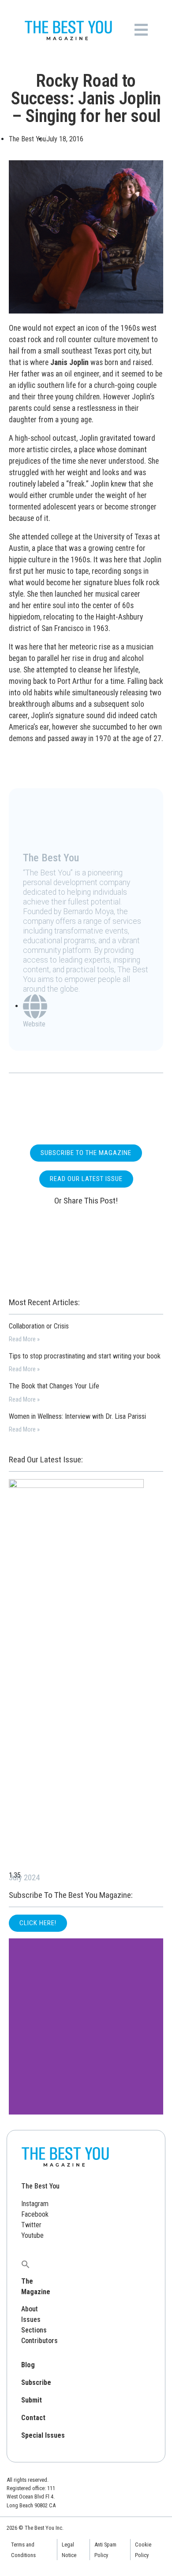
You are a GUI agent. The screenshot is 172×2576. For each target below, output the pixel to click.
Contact (33, 2418)
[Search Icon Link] (26, 2264)
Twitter (31, 2225)
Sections (34, 2330)
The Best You (40, 2186)
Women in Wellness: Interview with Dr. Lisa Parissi (77, 1416)
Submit (32, 2400)
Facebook (35, 2214)
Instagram (35, 2204)
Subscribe (36, 2382)
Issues (31, 2320)
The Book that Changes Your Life (54, 1386)
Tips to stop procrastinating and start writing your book (85, 1356)
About (30, 2309)
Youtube (32, 2235)
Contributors (39, 2341)
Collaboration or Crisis (39, 1326)
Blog (28, 2365)
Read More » (24, 1339)
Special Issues (43, 2435)
